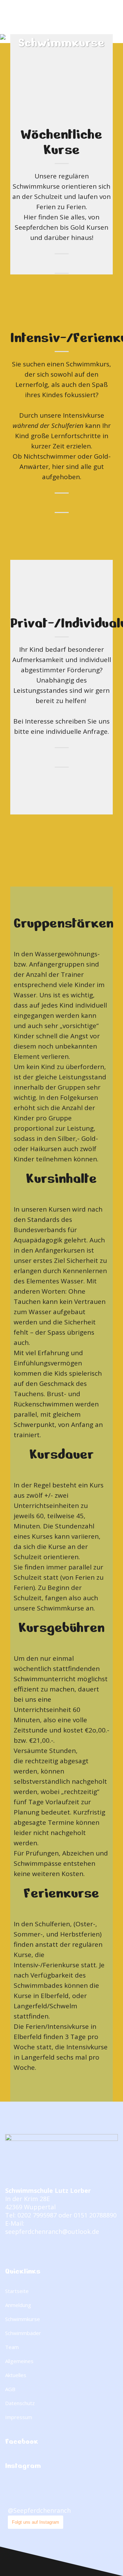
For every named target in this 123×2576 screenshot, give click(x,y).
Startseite (17, 2291)
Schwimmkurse (23, 2319)
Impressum (19, 2417)
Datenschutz (20, 2403)
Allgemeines (19, 2361)
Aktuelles (16, 2375)
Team (12, 2347)
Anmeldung (18, 2305)
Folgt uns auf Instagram (36, 2522)
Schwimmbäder (23, 2333)
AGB (10, 2389)
